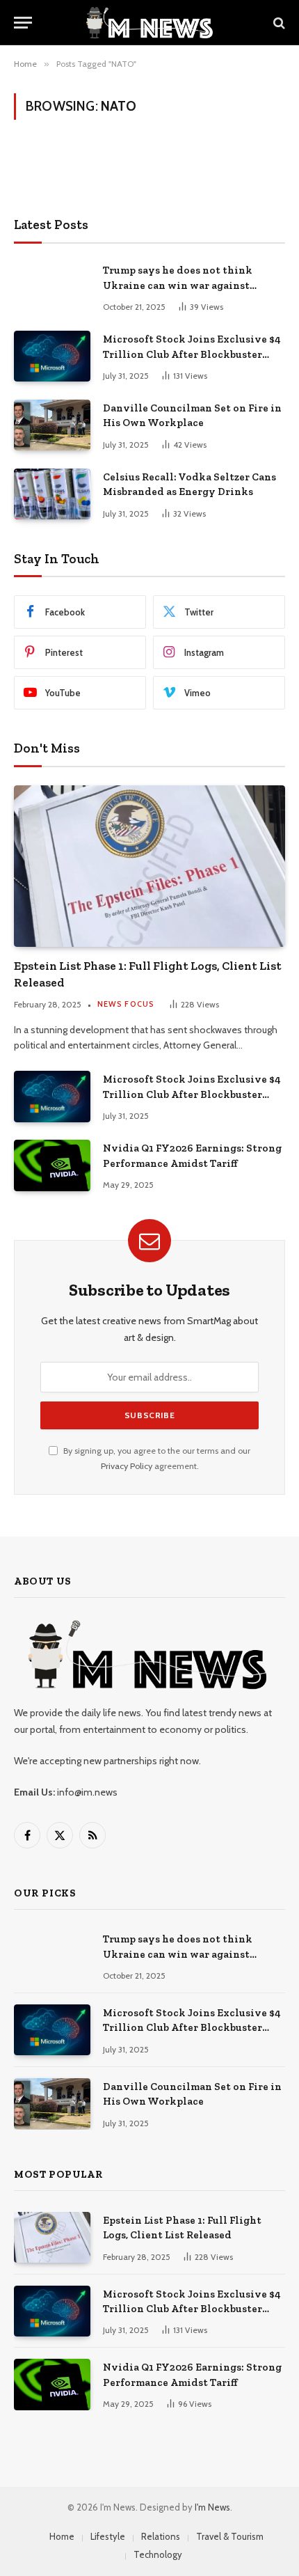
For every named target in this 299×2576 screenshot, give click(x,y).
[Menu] (23, 23)
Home (62, 2536)
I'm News (212, 2507)
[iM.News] (149, 23)
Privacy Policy (127, 1466)
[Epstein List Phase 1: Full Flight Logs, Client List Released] (149, 866)
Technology (158, 2554)
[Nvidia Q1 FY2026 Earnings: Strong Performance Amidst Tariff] (52, 1165)
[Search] (278, 23)
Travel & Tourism (230, 2536)
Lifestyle (108, 2536)
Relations (161, 2536)
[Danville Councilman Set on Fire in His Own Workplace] (52, 425)
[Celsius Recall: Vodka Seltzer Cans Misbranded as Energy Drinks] (52, 494)
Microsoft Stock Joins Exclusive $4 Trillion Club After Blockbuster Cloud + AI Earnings (192, 354)
